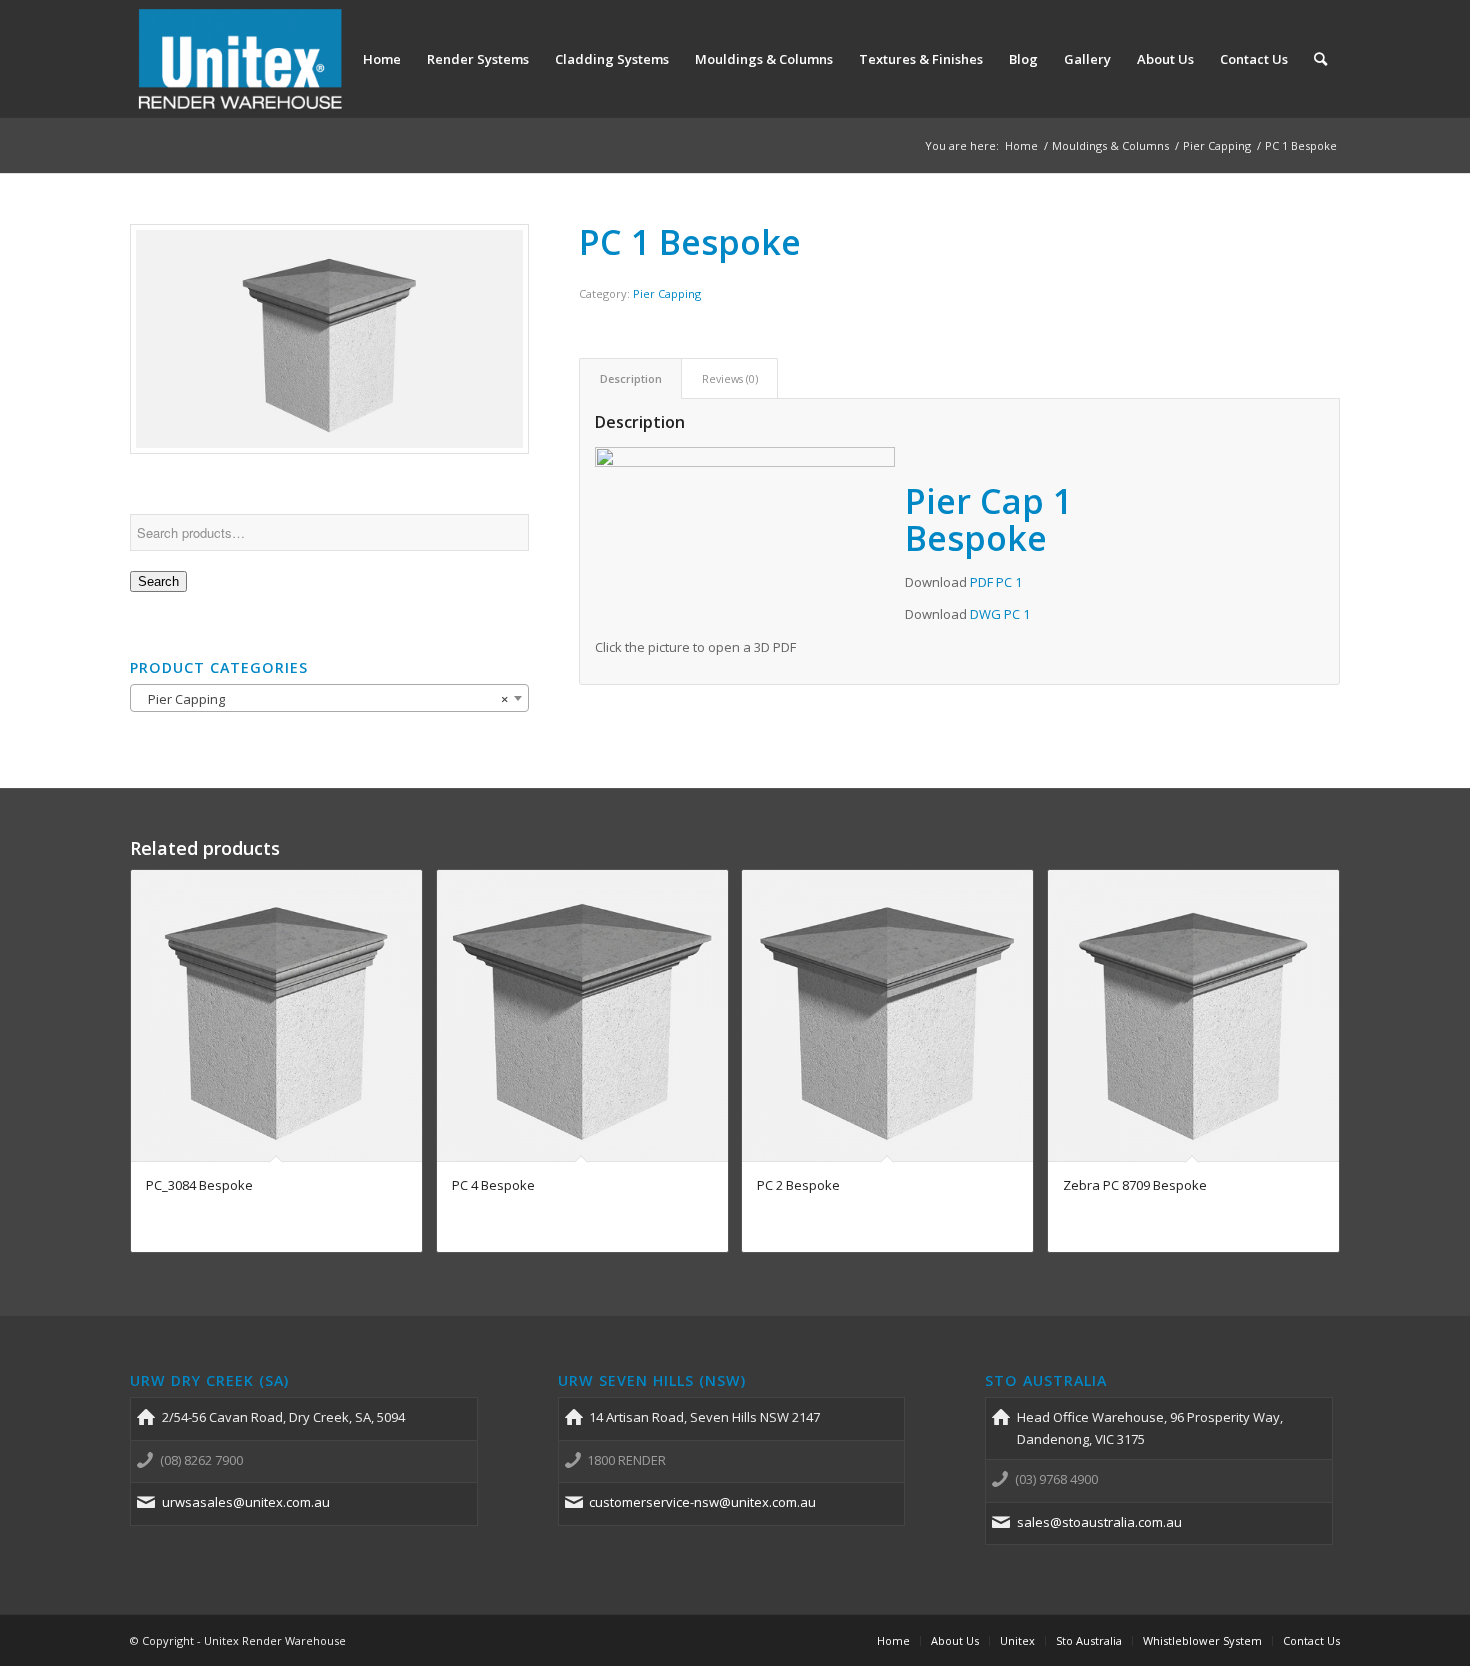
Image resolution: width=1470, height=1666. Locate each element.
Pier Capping (667, 293)
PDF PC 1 (996, 582)
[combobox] (329, 698)
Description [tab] (631, 378)
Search (158, 581)
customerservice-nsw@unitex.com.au (702, 1502)
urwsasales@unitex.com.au (246, 1502)
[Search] (1320, 59)
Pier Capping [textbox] (323, 699)
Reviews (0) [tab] (730, 378)
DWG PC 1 (1000, 614)
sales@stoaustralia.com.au (1099, 1522)
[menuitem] (382, 59)
